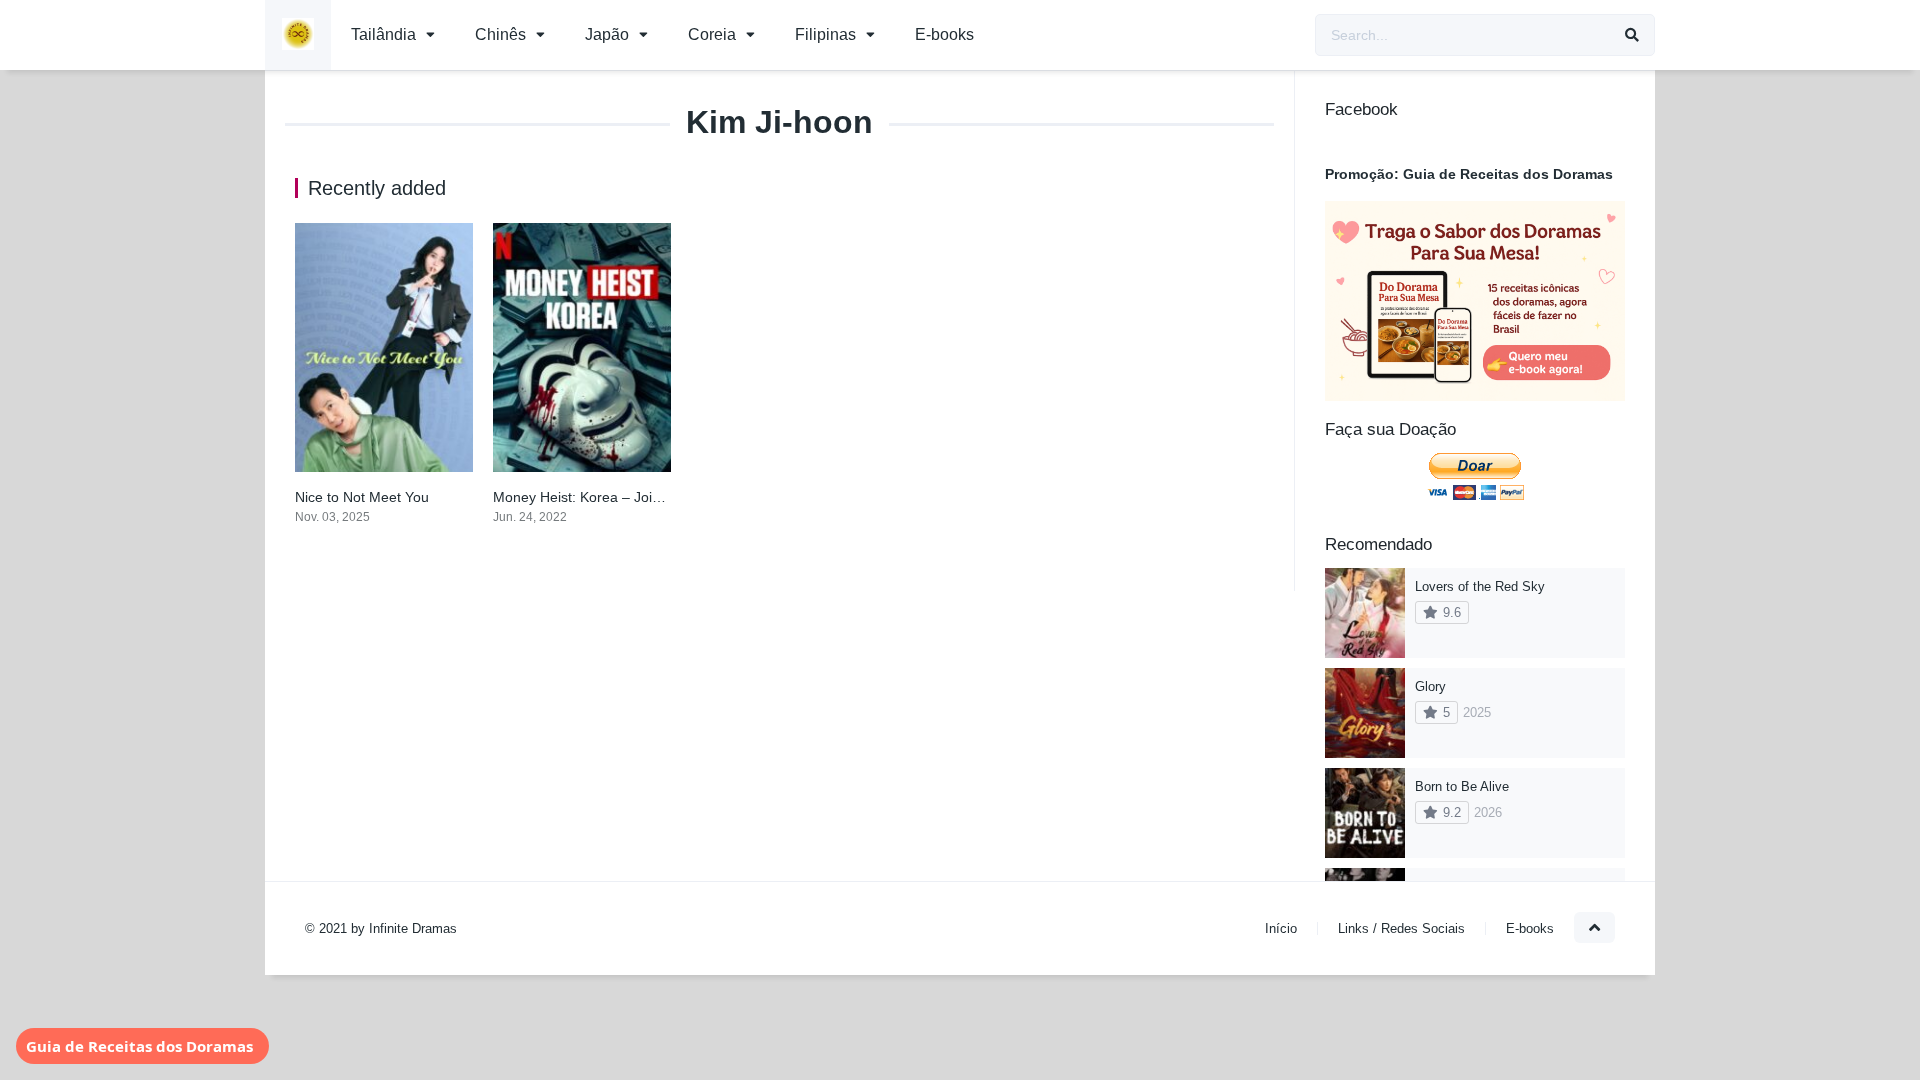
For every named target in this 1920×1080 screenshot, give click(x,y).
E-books (944, 34)
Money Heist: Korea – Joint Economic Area (628, 497)
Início (1281, 928)
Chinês (500, 34)
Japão (607, 34)
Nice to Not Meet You (362, 497)
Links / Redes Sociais (1401, 928)
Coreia (712, 34)
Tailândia (383, 34)
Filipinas (825, 34)
